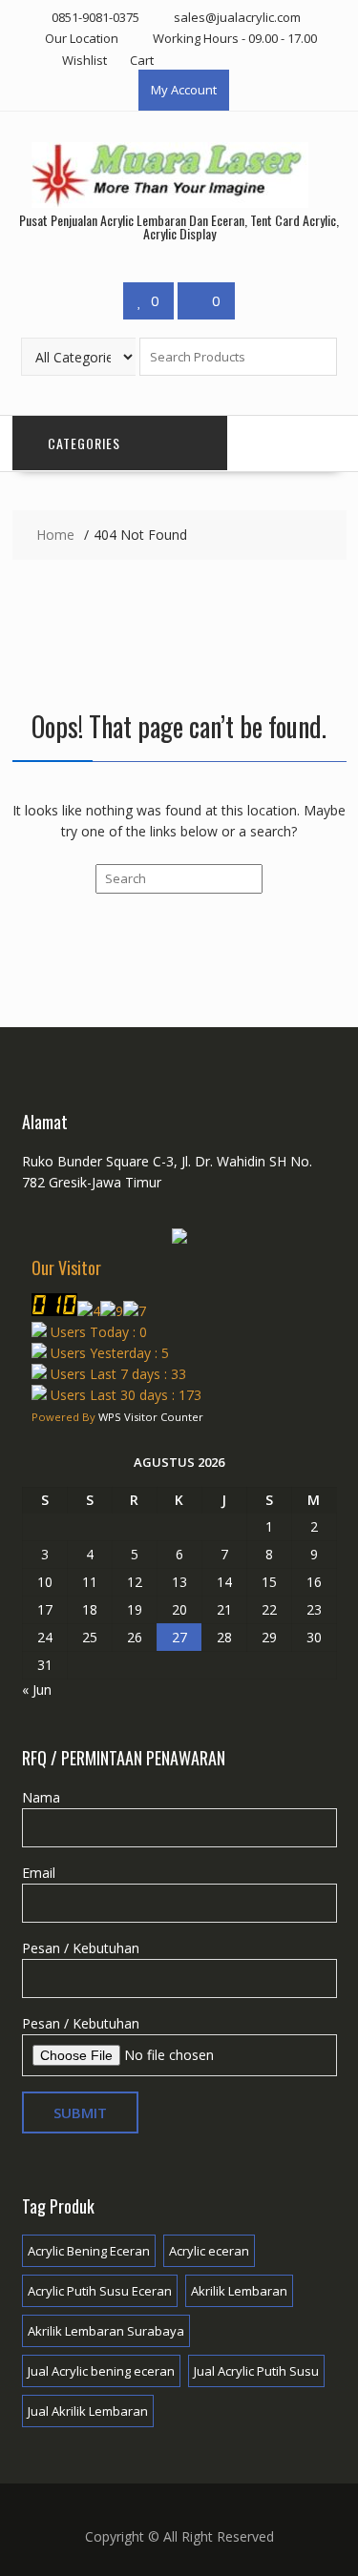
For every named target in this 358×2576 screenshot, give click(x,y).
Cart (142, 60)
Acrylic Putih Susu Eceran (100, 2291)
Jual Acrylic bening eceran (101, 2371)
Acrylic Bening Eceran (89, 2251)
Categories (84, 443)
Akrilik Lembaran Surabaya (106, 2331)
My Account (184, 90)
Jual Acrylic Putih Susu (256, 2371)
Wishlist (84, 60)
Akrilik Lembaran (239, 2291)
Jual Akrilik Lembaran (88, 2411)
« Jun (37, 1690)
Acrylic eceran (209, 2251)
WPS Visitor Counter (151, 1417)
